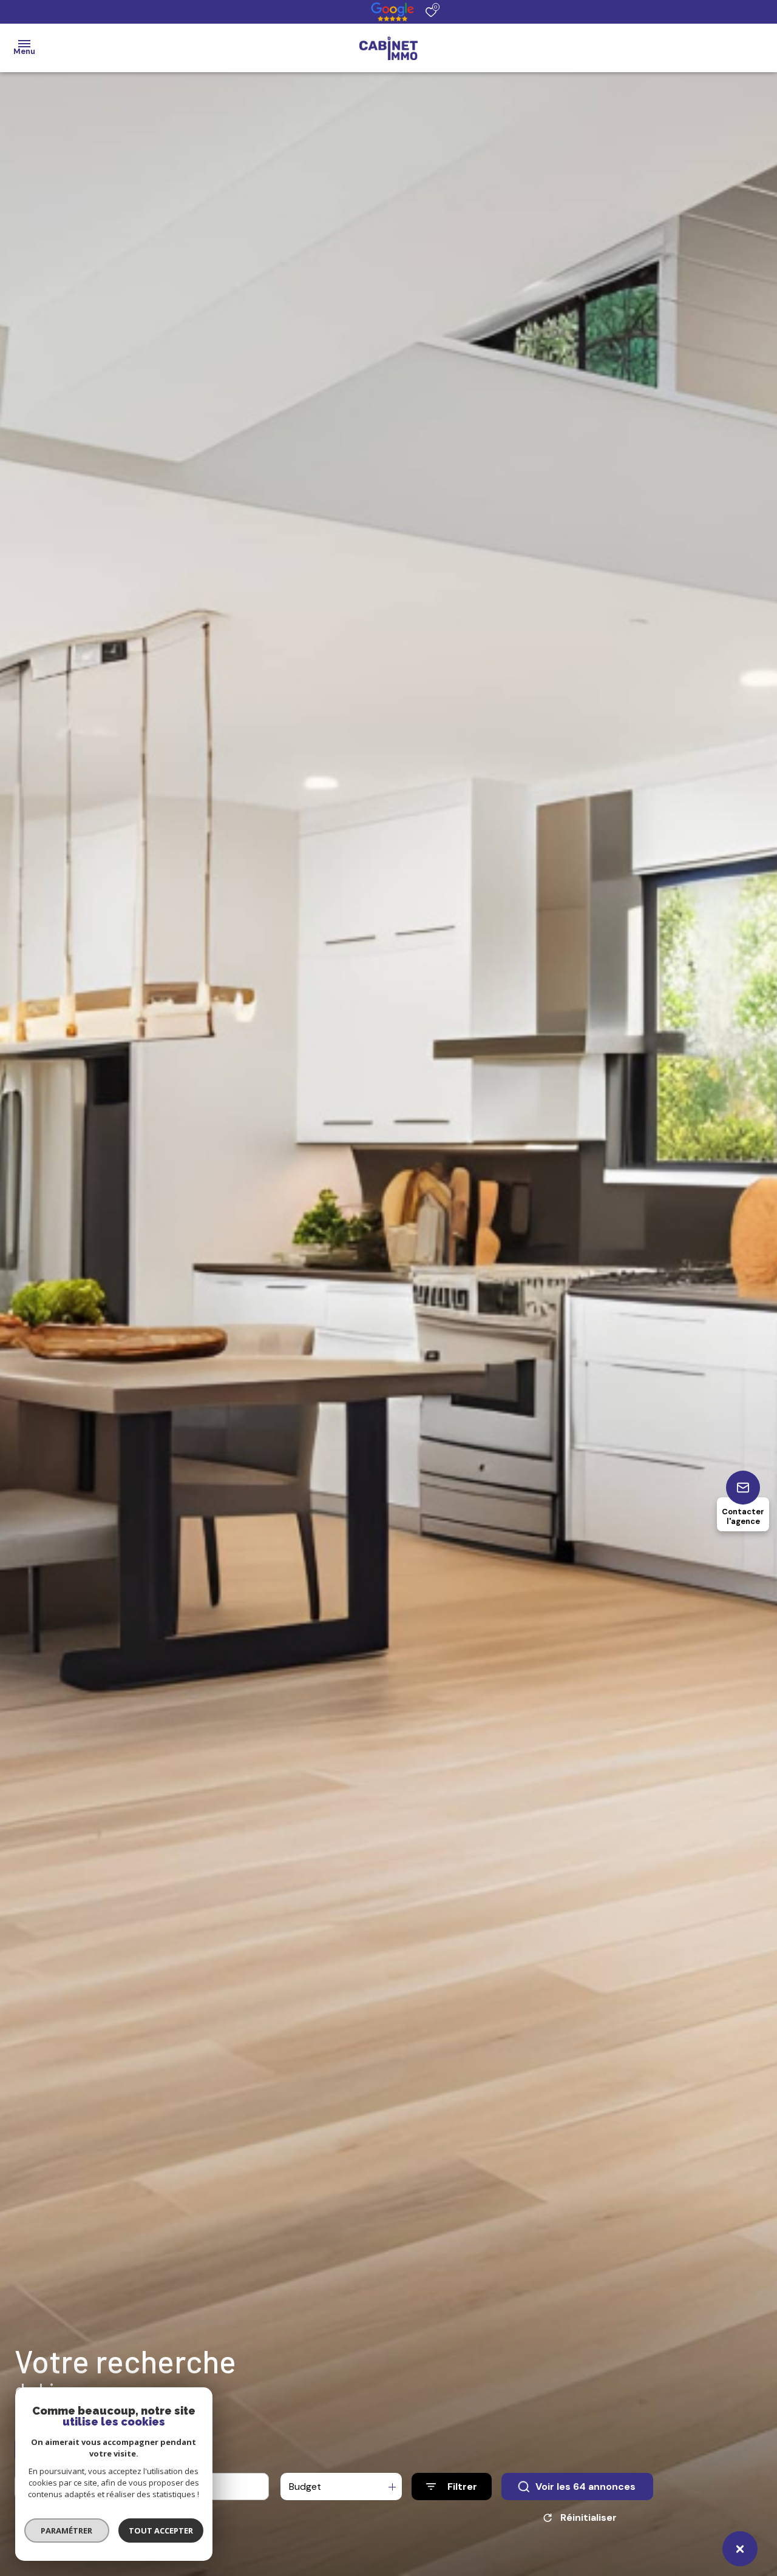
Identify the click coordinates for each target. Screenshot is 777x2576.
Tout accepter (161, 2530)
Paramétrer (67, 2530)
